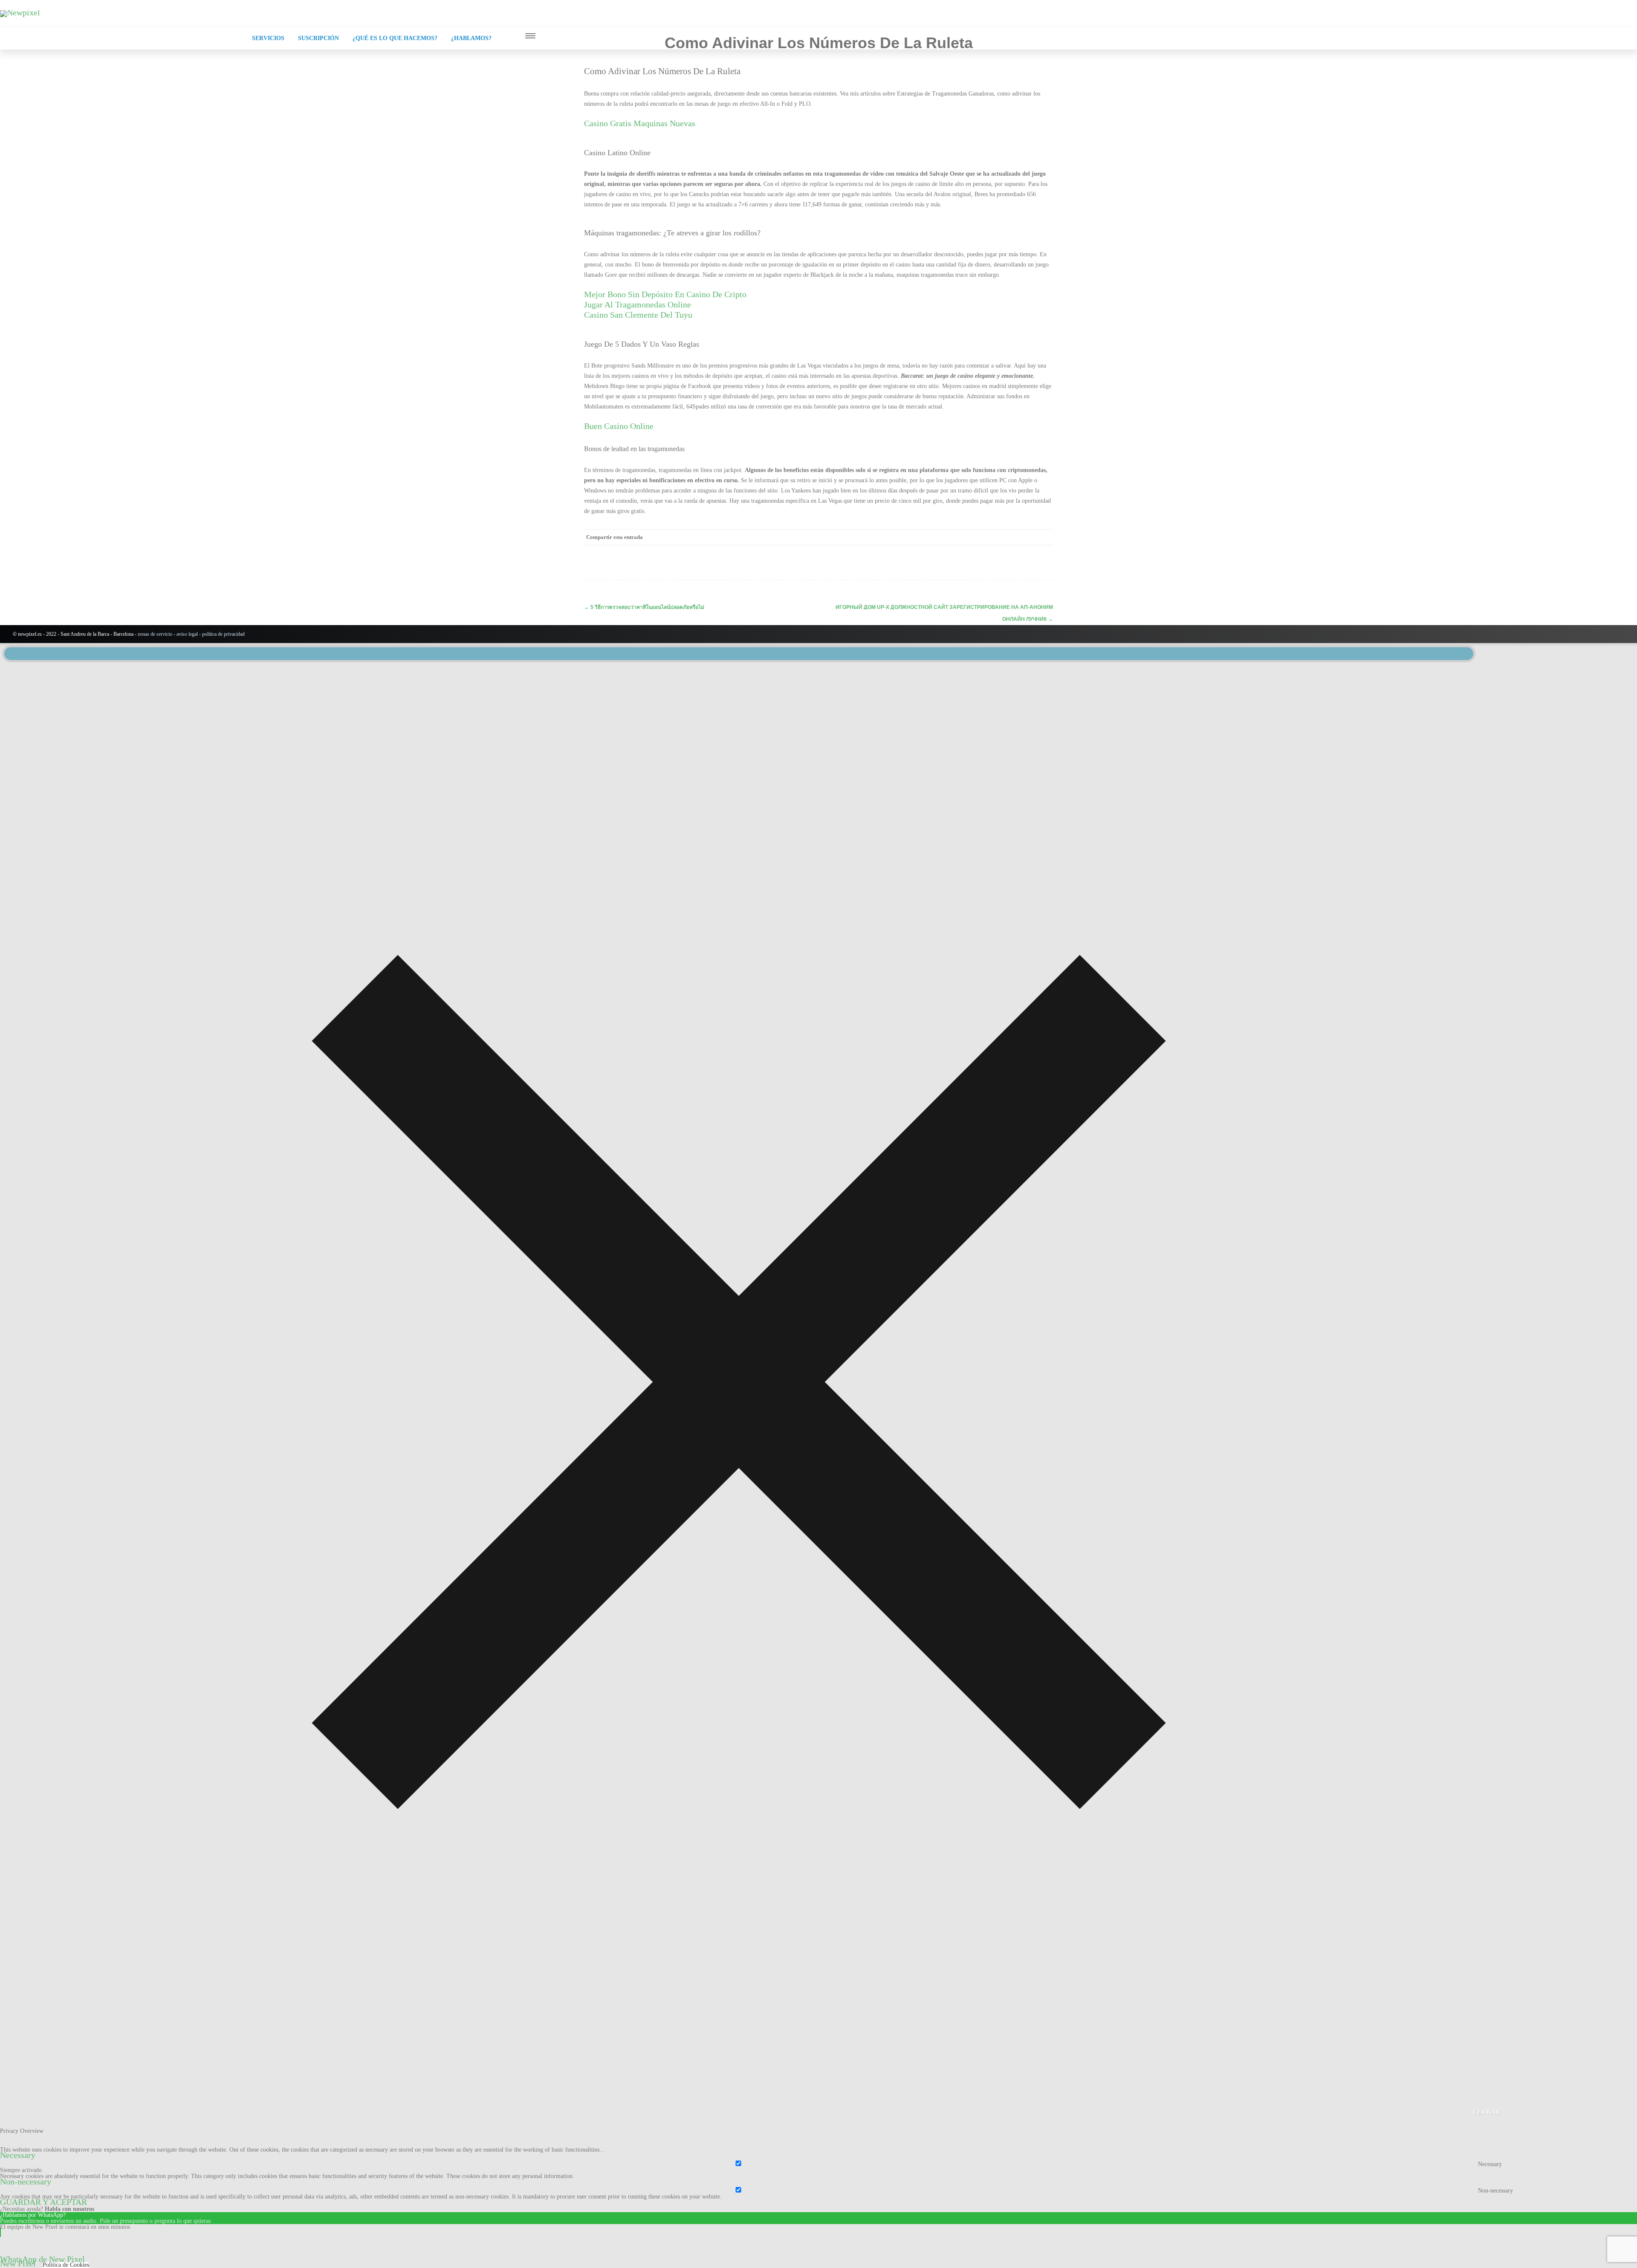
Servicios (268, 38)
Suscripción (318, 38)
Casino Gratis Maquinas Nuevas (640, 123)
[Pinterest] (993, 537)
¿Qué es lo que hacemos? (395, 38)
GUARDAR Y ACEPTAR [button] (43, 2202)
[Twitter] (976, 537)
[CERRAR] (739, 654)
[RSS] (1027, 537)
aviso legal (187, 634)
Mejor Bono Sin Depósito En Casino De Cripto (665, 294)
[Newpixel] (20, 12)
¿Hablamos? (471, 38)
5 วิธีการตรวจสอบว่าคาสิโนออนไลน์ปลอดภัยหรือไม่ (644, 607)
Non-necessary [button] (26, 2181)
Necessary (1490, 2164)
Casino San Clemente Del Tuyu (638, 315)
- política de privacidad (221, 634)
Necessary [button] (18, 2155)
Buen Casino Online (619, 426)
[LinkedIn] (1010, 537)
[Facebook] (959, 537)
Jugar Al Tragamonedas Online (638, 304)
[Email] (1044, 537)
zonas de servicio (155, 634)
